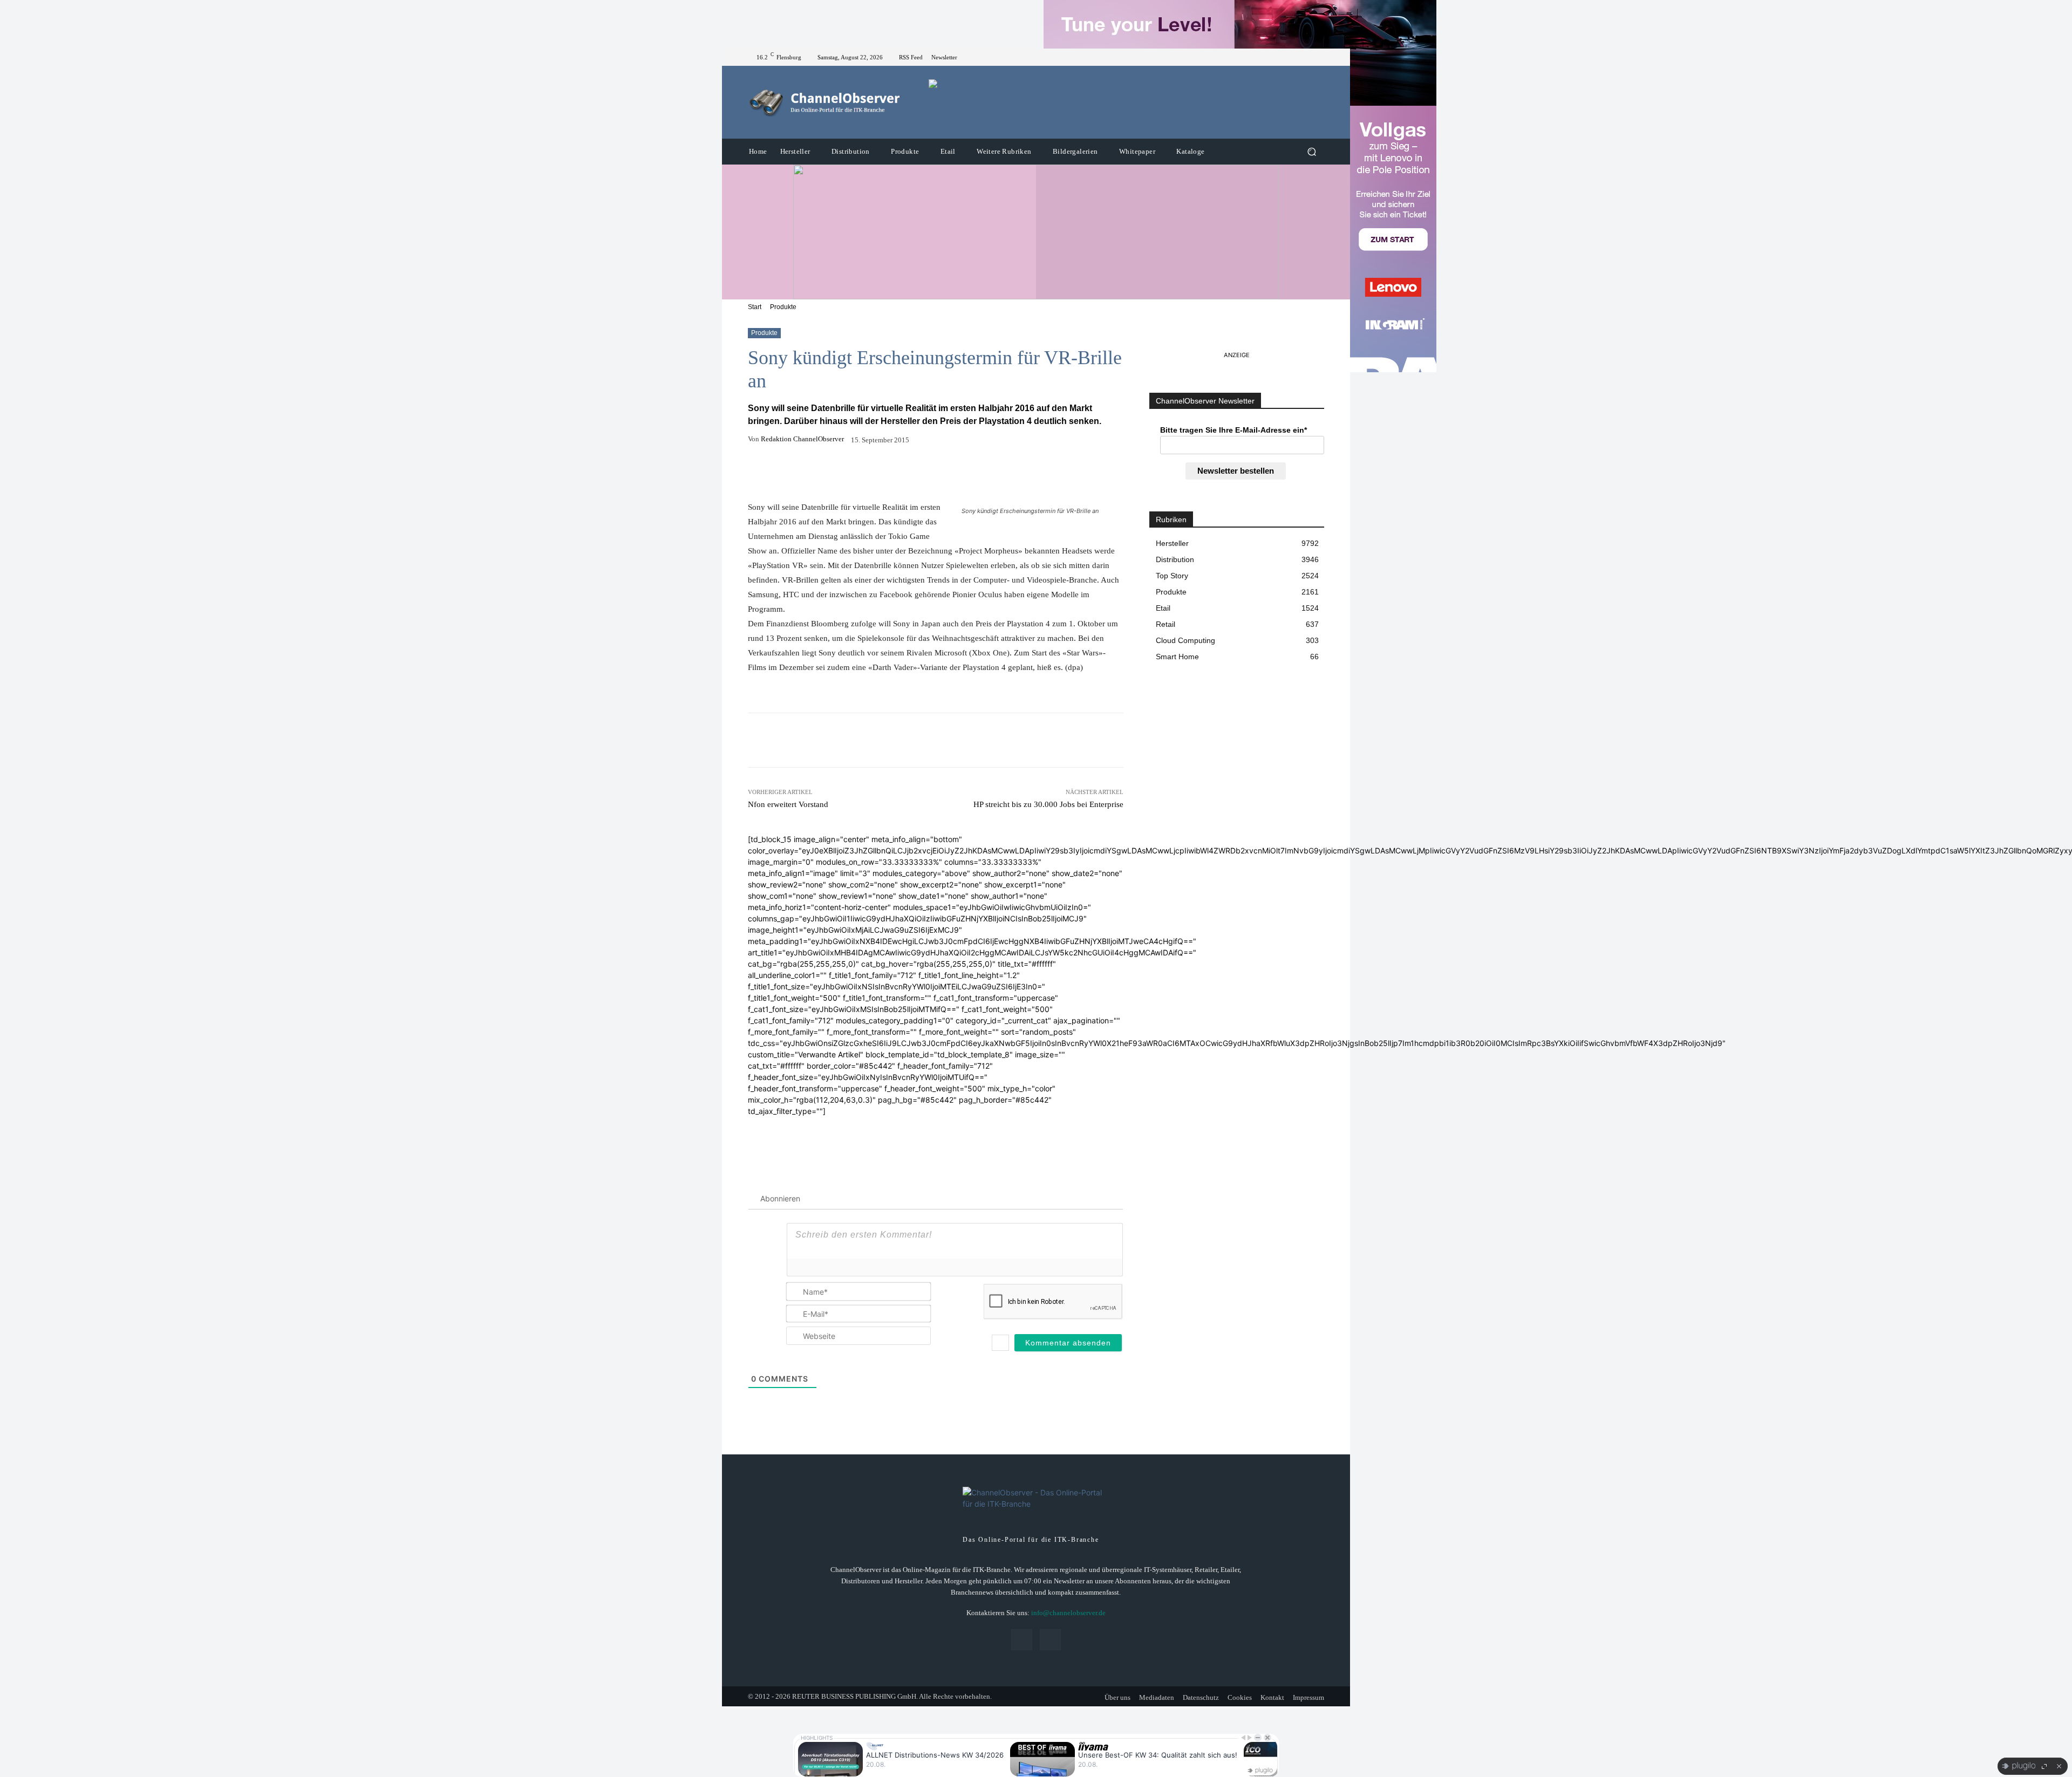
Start (755, 307)
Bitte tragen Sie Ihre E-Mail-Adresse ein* (1233, 430)
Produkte (783, 307)
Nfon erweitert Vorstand (788, 804)
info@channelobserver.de (1068, 1613)
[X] (1318, 57)
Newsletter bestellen (1236, 471)
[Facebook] (1305, 57)
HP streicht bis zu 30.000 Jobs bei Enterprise (1048, 804)
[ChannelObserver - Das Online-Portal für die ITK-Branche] (825, 102)
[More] (996, 473)
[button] (1311, 152)
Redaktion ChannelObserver (802, 439)
